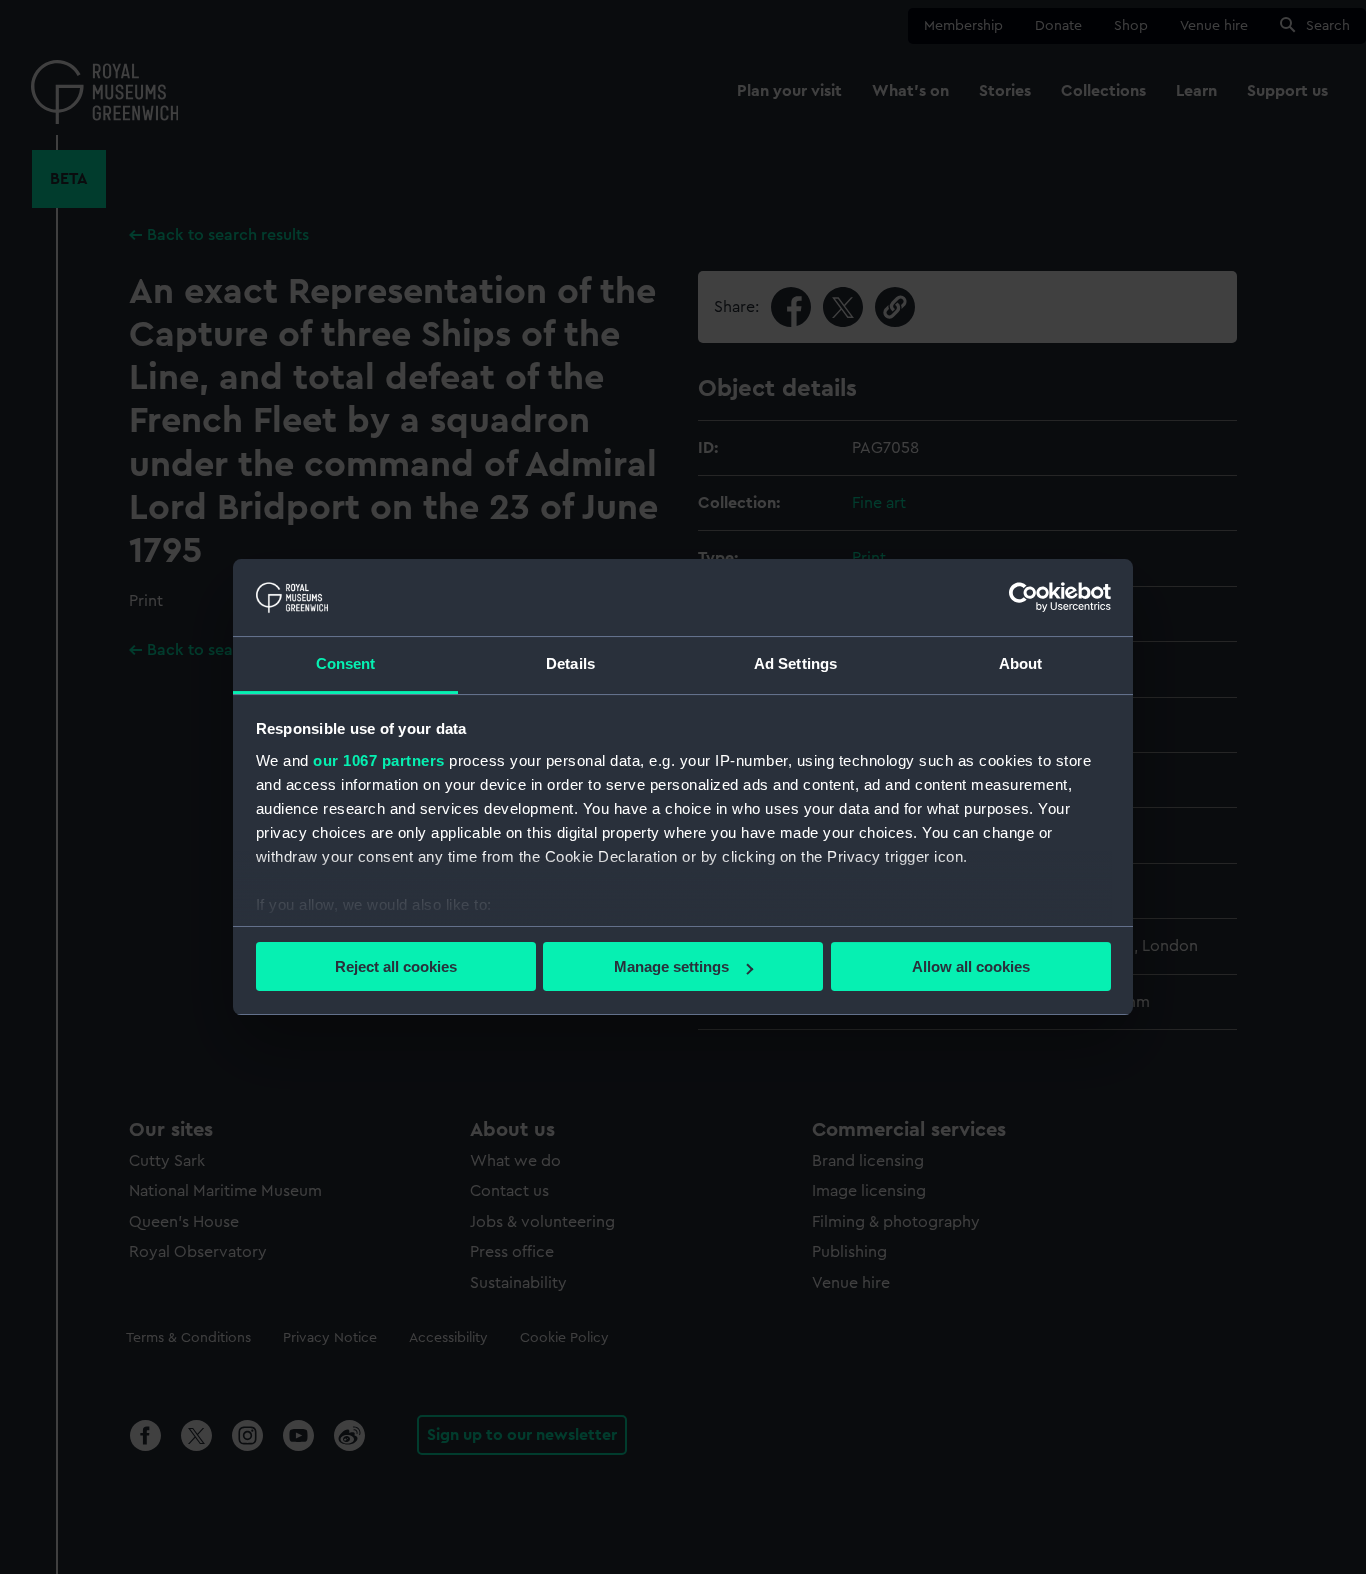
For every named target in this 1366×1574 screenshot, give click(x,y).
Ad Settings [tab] (795, 663)
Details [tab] (570, 663)
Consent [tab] (346, 663)
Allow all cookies (971, 966)
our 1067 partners (379, 760)
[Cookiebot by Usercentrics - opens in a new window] (1023, 597)
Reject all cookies (396, 966)
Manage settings (671, 966)
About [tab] (1021, 663)
